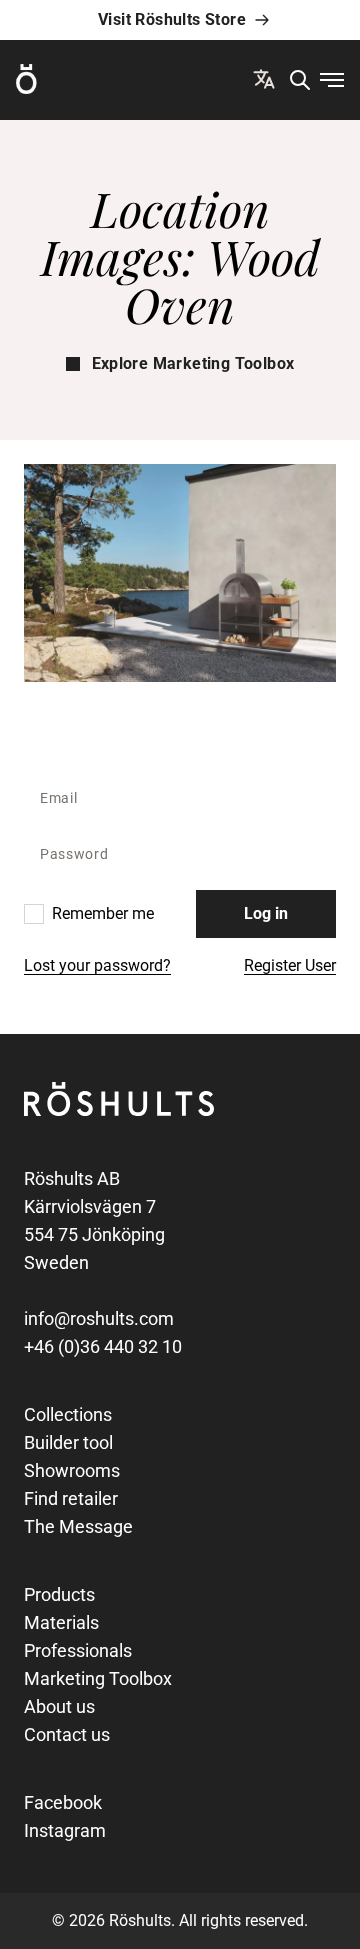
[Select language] (264, 79)
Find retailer (71, 1498)
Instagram (65, 1830)
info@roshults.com (99, 1318)
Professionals (78, 1650)
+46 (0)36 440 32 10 (103, 1346)
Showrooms (72, 1470)
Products (59, 1594)
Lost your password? (97, 965)
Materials (61, 1622)
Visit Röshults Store (172, 19)
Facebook (63, 1802)
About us (59, 1706)
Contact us (67, 1734)
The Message (78, 1526)
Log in (266, 913)
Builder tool (68, 1442)
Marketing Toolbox (98, 1678)
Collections (68, 1414)
